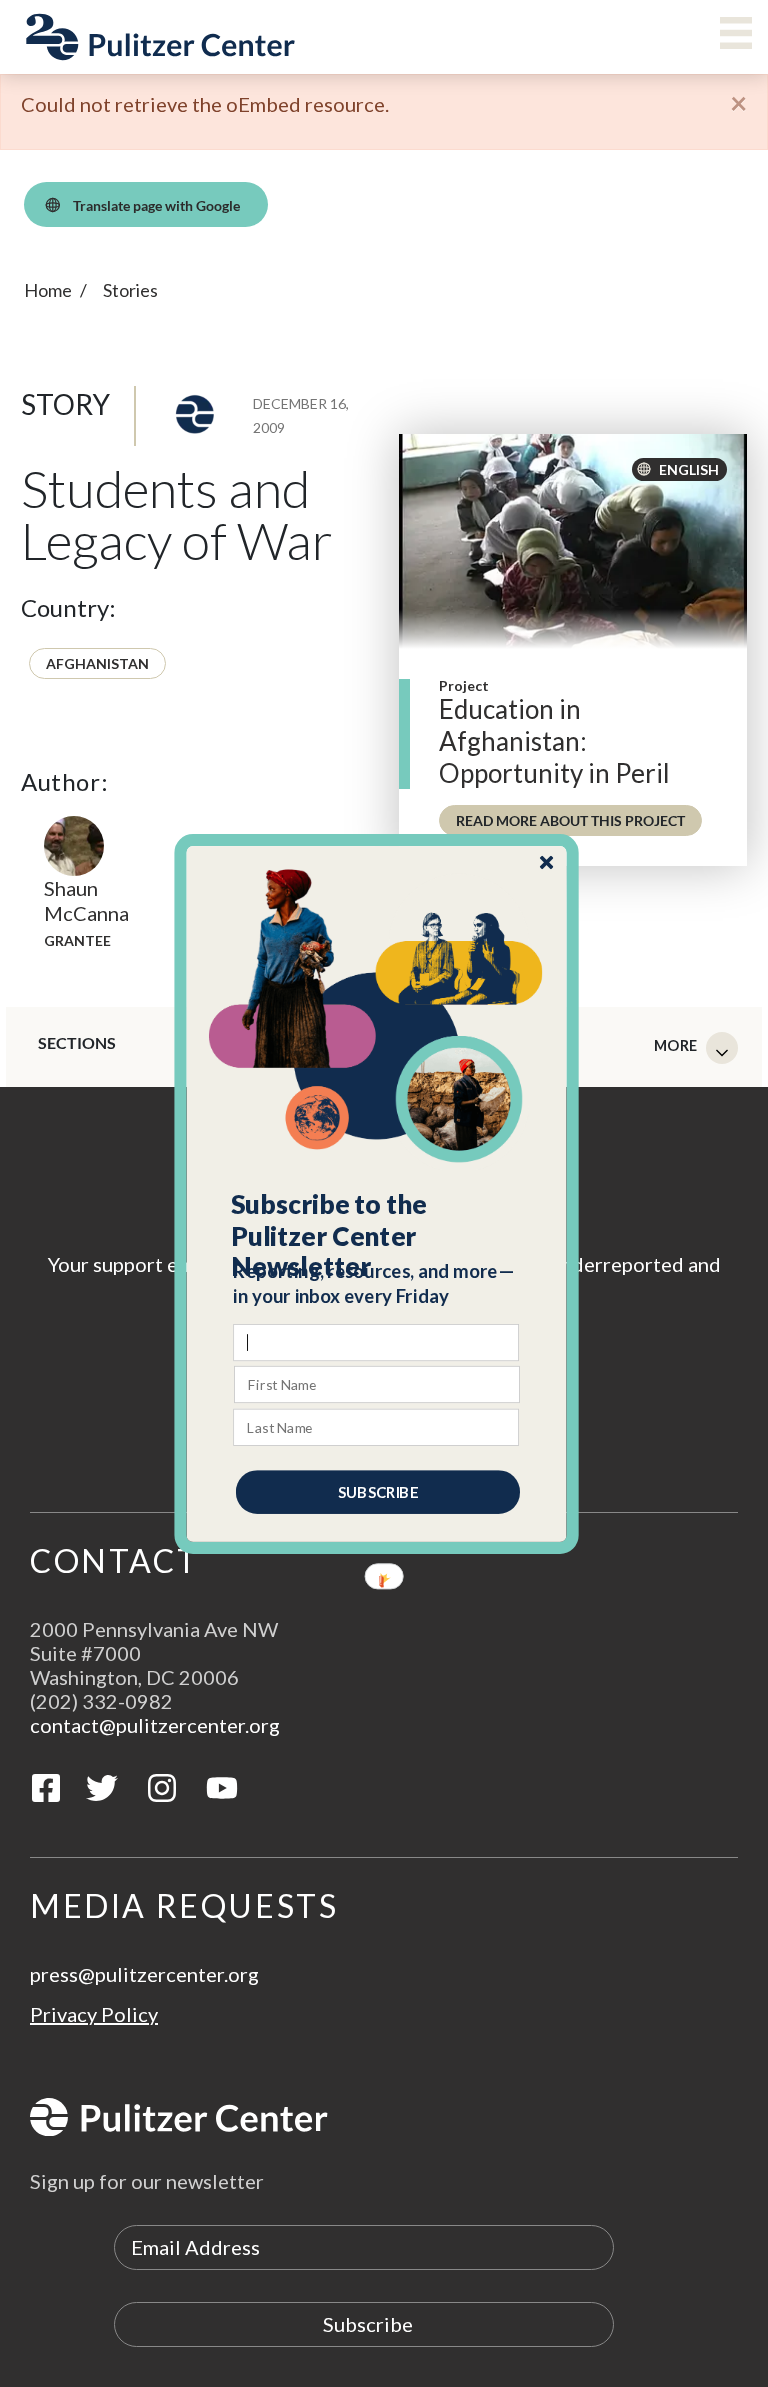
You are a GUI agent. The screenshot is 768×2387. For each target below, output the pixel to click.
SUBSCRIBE (378, 1491)
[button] (377, 1235)
